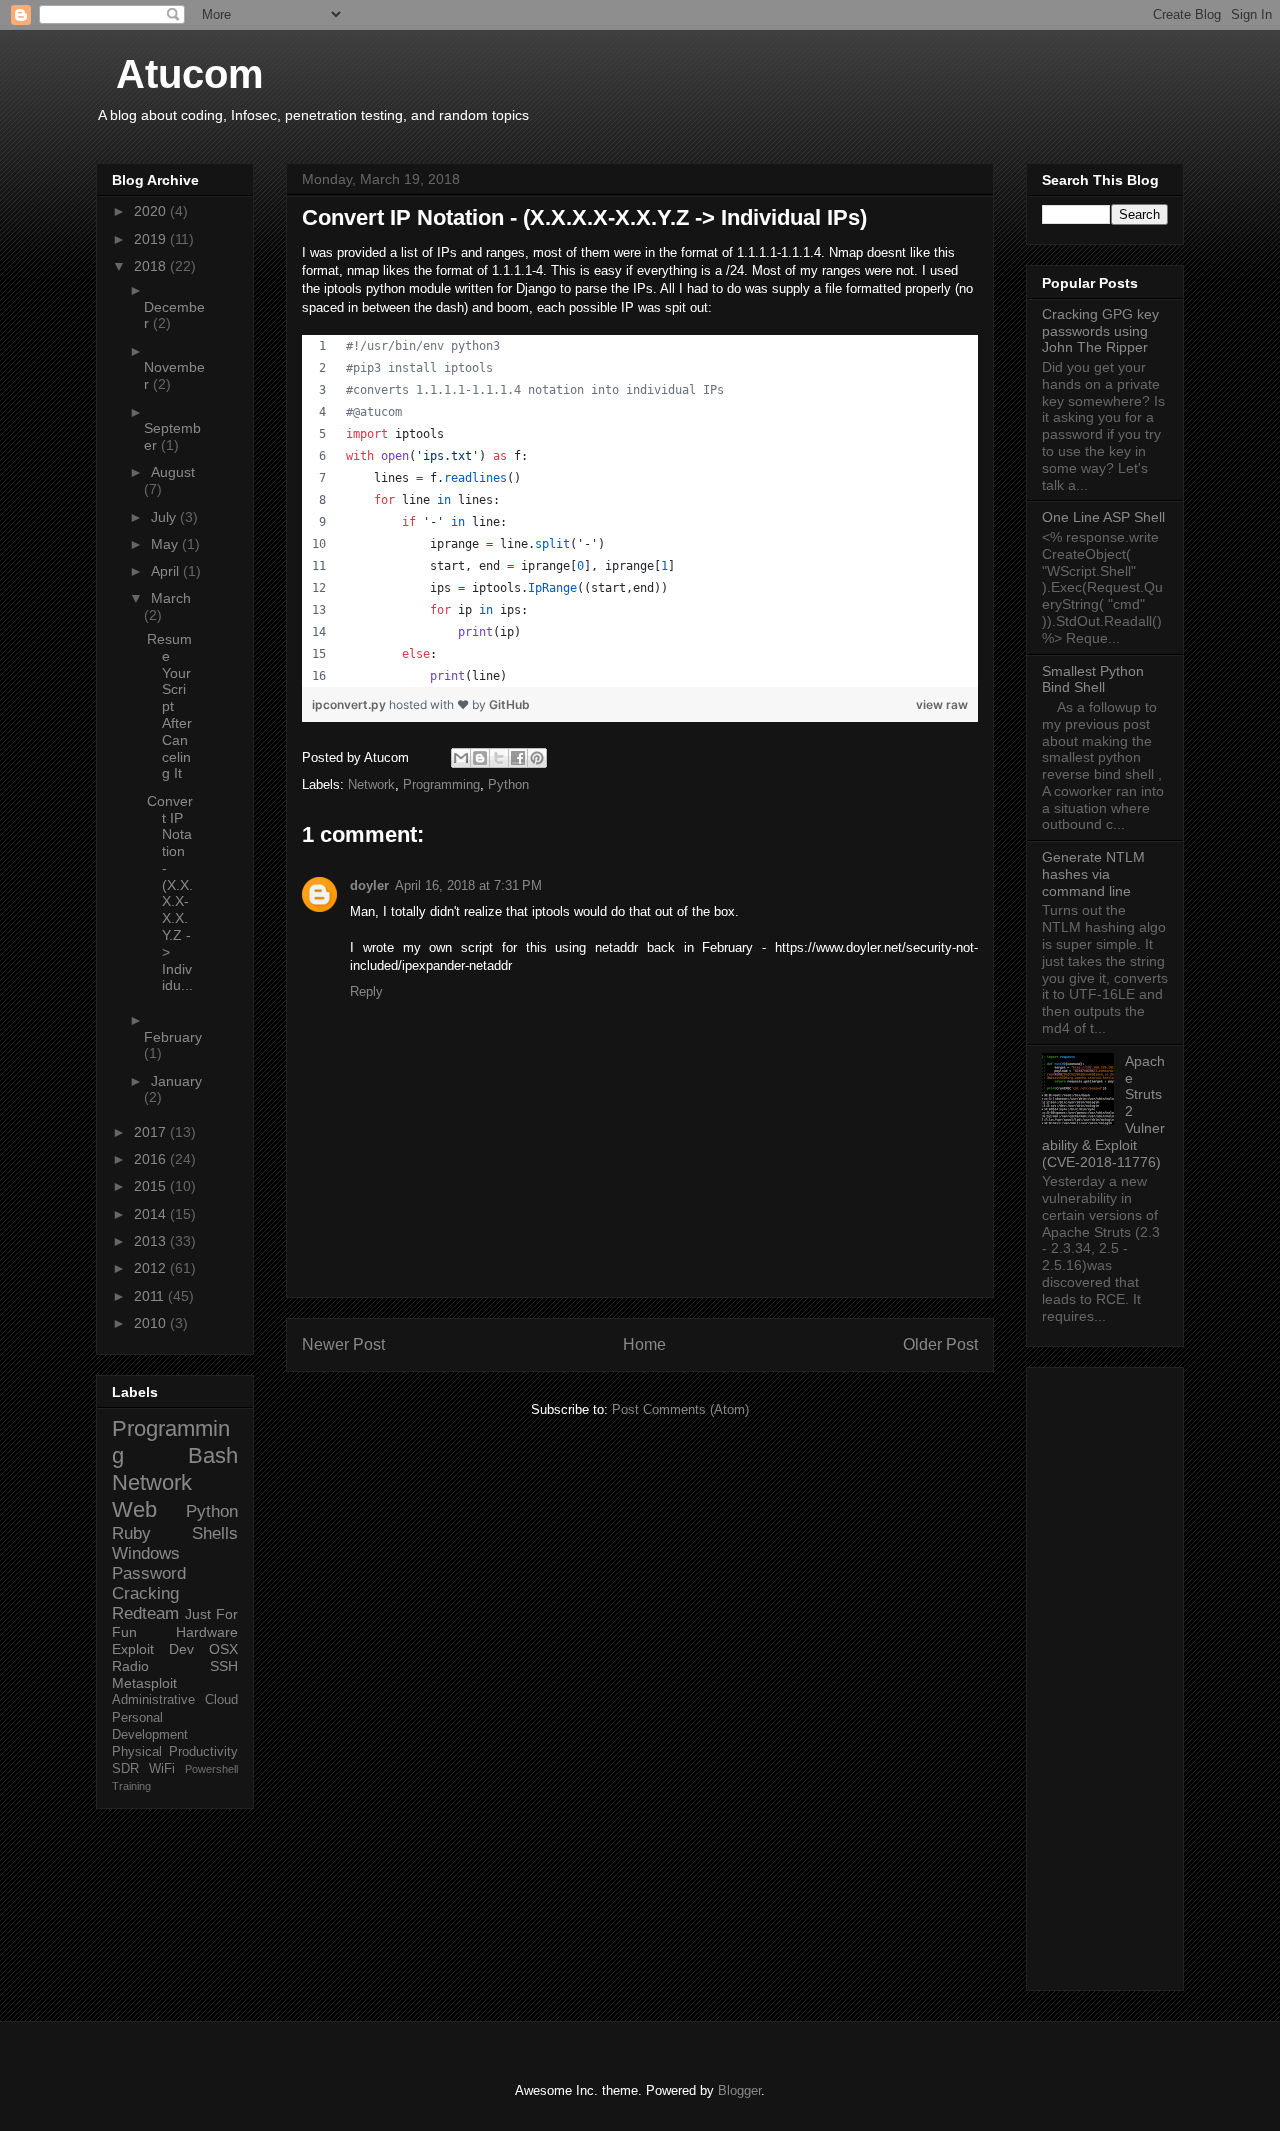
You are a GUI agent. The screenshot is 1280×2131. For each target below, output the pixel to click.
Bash (213, 1455)
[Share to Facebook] (518, 758)
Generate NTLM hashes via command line (1093, 874)
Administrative (153, 1700)
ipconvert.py (350, 704)
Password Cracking (149, 1583)
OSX (223, 1649)
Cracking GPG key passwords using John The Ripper (1100, 331)
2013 (152, 1241)
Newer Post (343, 1344)
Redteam (145, 1613)
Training (131, 1786)
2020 (152, 211)
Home (644, 1344)
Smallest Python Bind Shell (1093, 679)
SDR (125, 1769)
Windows (146, 1553)
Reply (366, 991)
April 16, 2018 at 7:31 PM (468, 885)
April (167, 571)
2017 (152, 1132)
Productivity (203, 1752)
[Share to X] (499, 758)
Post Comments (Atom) (680, 1409)
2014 (152, 1214)
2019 (152, 239)
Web (134, 1509)
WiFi (162, 1769)
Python (508, 784)
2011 (151, 1296)
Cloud (221, 1700)
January (176, 1081)
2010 (152, 1323)
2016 (152, 1159)
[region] (640, 511)
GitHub (509, 704)
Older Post (940, 1344)
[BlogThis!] (480, 758)
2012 (152, 1268)
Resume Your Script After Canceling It (169, 706)
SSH (224, 1666)
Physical (137, 1752)
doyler (369, 885)
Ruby (131, 1533)
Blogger (739, 2090)
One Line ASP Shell (1103, 517)
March (171, 598)
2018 (152, 266)
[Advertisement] (1105, 1675)
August (173, 472)
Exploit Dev (153, 1649)
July (165, 517)
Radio (130, 1666)
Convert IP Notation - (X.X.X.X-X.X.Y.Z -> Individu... (170, 893)
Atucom (190, 74)
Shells (215, 1533)
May (166, 544)
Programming (441, 784)
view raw (942, 704)
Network (371, 784)
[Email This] (461, 758)
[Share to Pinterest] (537, 758)
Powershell (211, 1769)
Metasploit (144, 1683)
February (173, 1037)
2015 (152, 1186)
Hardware (207, 1632)
